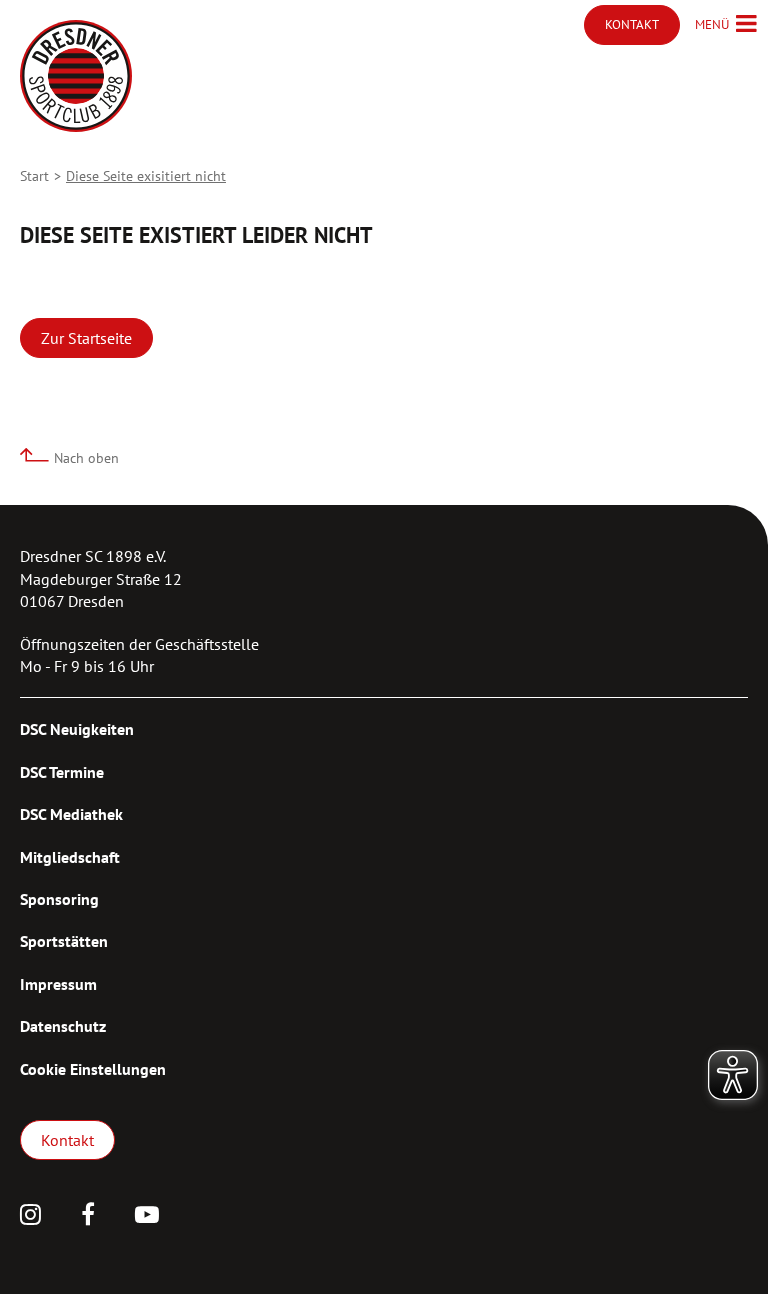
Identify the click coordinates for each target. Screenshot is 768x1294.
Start (34, 176)
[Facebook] (88, 1217)
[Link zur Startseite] (76, 76)
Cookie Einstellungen (93, 1069)
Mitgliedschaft (70, 857)
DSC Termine (62, 772)
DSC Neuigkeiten (77, 729)
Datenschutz (63, 1026)
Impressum (58, 984)
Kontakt (67, 1140)
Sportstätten (64, 941)
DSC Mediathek (71, 814)
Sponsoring (59, 899)
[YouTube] (147, 1217)
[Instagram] (30, 1217)
